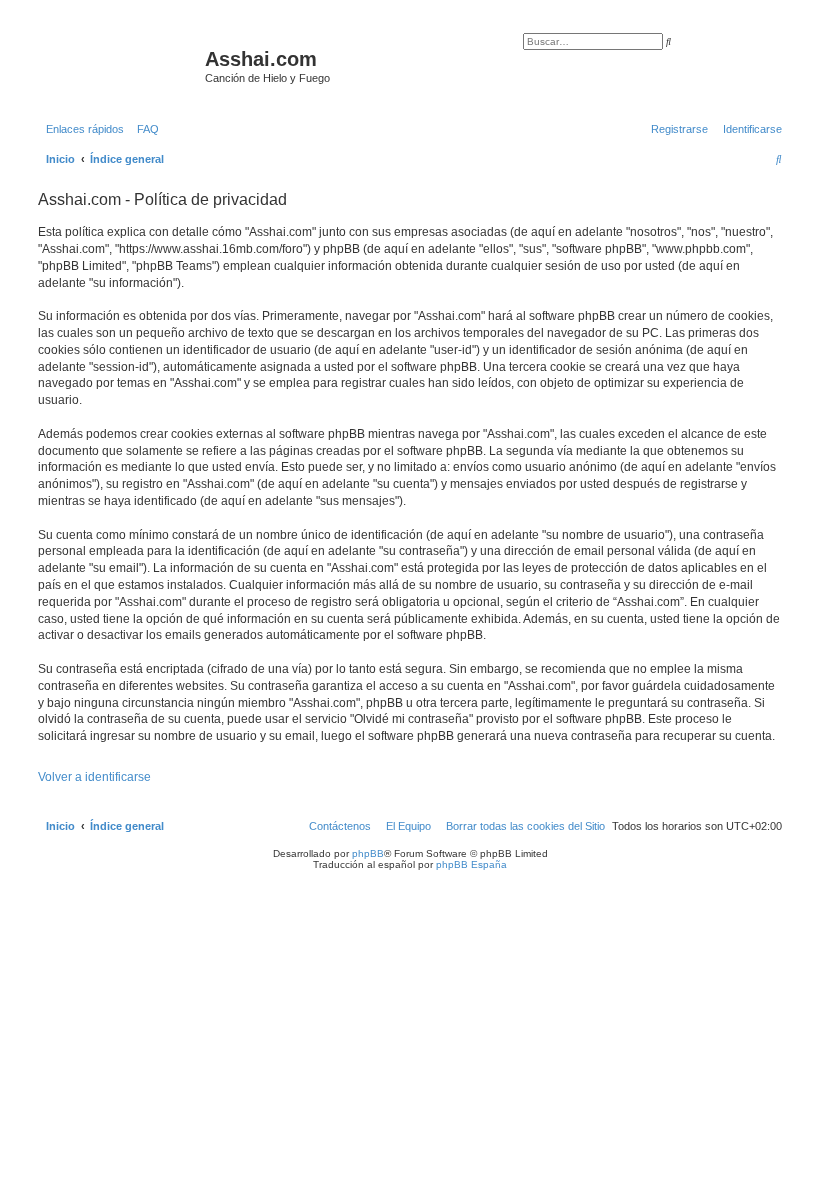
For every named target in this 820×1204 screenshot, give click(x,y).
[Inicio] (119, 65)
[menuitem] (144, 129)
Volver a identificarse (94, 777)
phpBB (368, 853)
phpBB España (471, 864)
